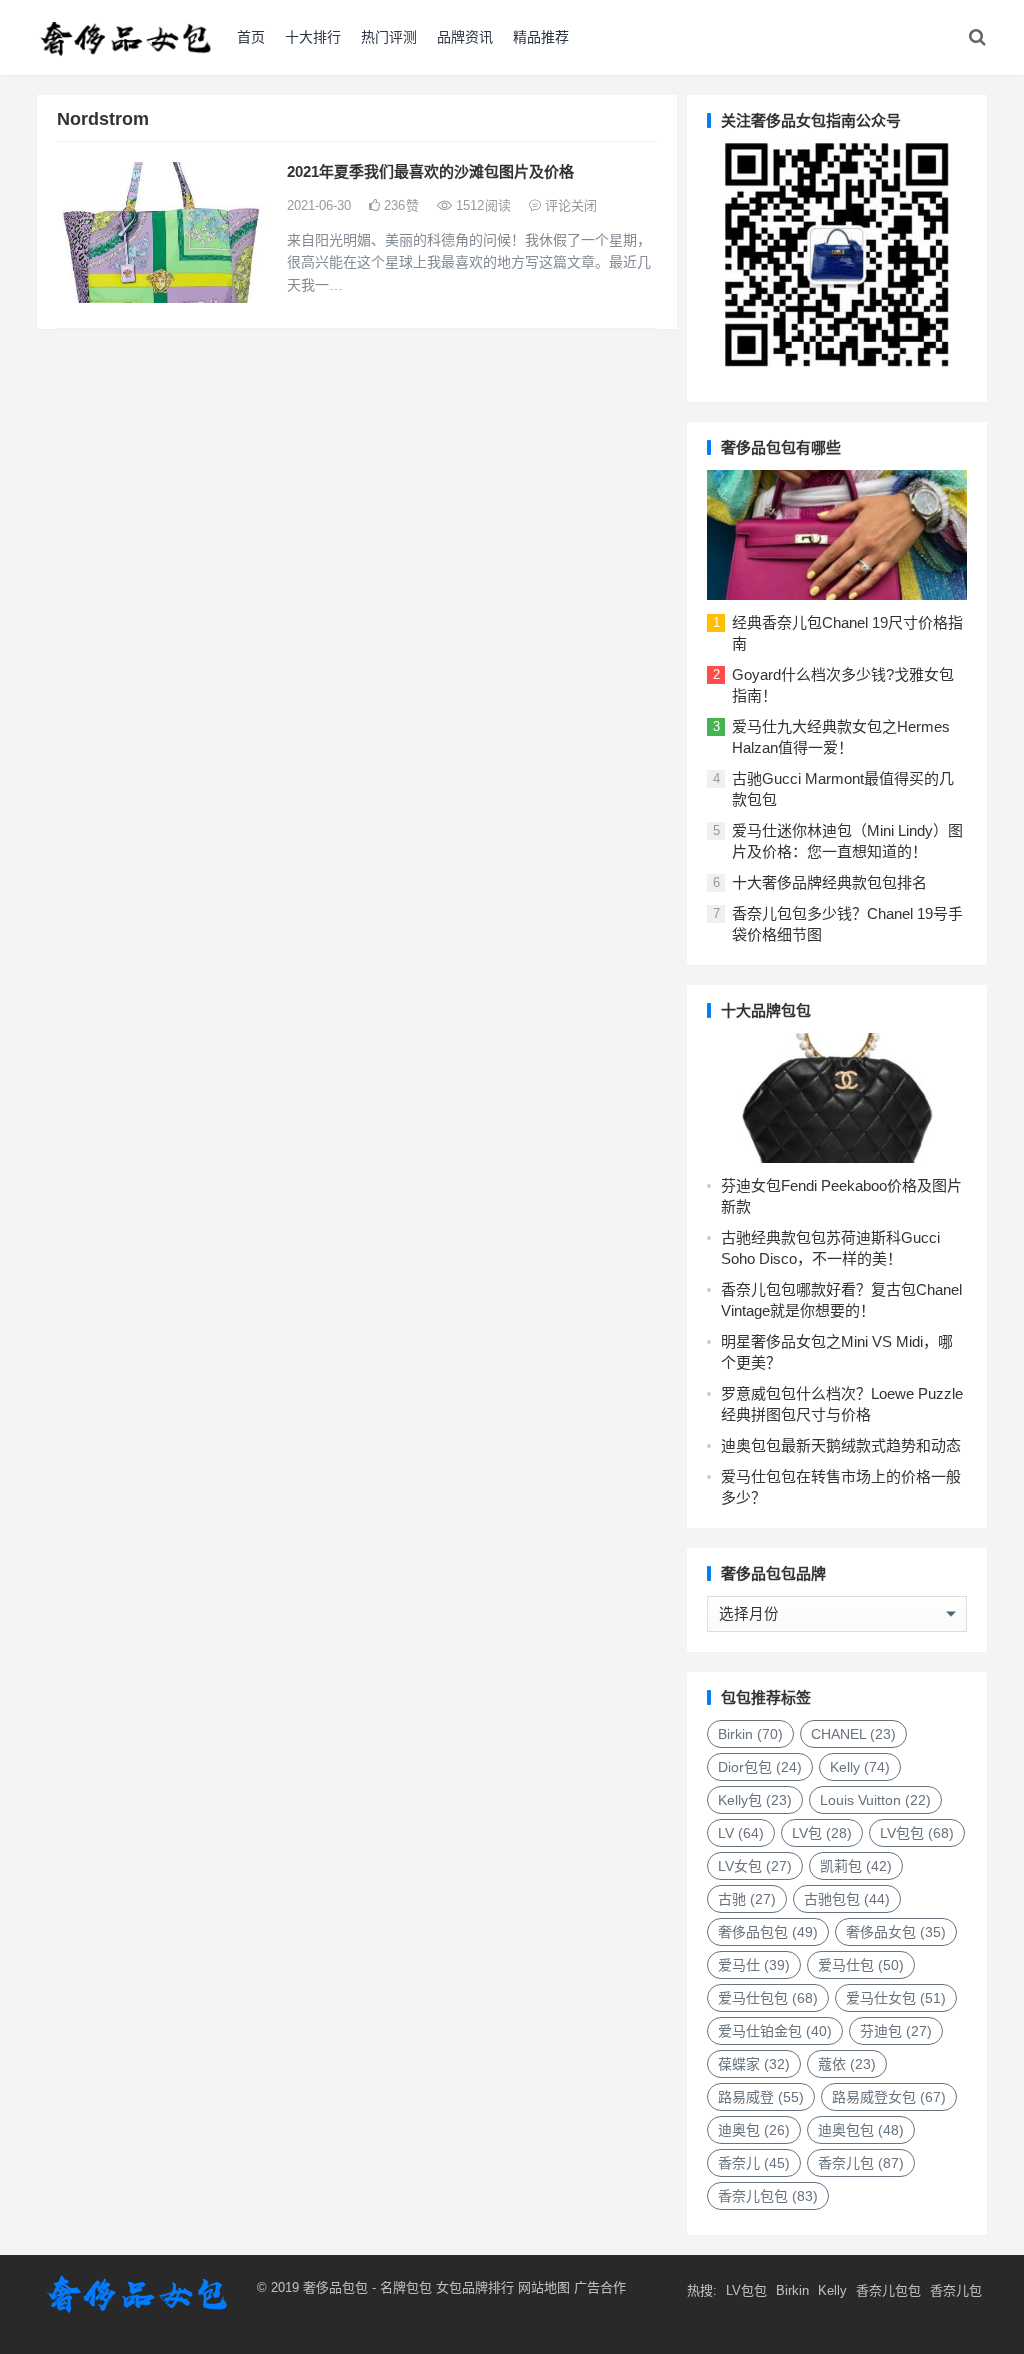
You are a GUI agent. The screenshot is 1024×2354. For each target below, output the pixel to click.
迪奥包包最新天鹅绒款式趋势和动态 (841, 1445)
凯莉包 (856, 1866)
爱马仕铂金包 (775, 2031)
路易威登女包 (889, 2097)
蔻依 (847, 2064)
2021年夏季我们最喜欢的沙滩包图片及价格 (430, 171)
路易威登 (761, 2097)
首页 (251, 37)
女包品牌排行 (475, 2287)
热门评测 (389, 37)
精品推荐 (541, 37)
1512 (481, 205)
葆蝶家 (754, 2064)
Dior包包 (760, 1767)
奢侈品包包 (768, 1932)
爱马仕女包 (896, 1998)
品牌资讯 (465, 37)
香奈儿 (754, 2163)
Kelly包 (755, 1800)
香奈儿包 (861, 2163)
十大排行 (313, 37)
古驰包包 (847, 1899)
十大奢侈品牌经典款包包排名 (829, 882)
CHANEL (853, 1734)
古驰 (747, 1899)
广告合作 (600, 2287)
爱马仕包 (861, 1965)
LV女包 (755, 1866)
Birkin (750, 1734)
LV (741, 1833)
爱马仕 (754, 1965)
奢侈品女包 (896, 1932)
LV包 (822, 1833)
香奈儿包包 (768, 2196)
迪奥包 (754, 2130)
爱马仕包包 (768, 1998)
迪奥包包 (861, 2130)
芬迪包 (896, 2031)
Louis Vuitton (875, 1800)
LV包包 (917, 1833)
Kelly (860, 1767)
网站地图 (542, 2287)
